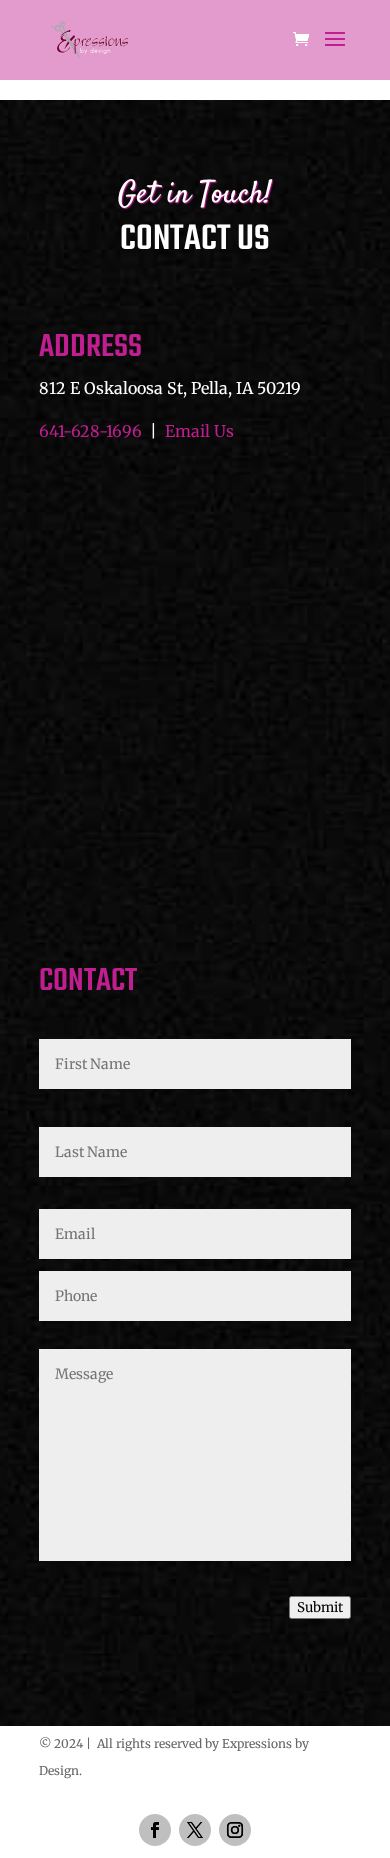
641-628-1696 (90, 431)
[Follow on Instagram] (235, 1830)
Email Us (199, 431)
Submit (320, 1607)
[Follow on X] (195, 1830)
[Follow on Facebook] (155, 1830)
